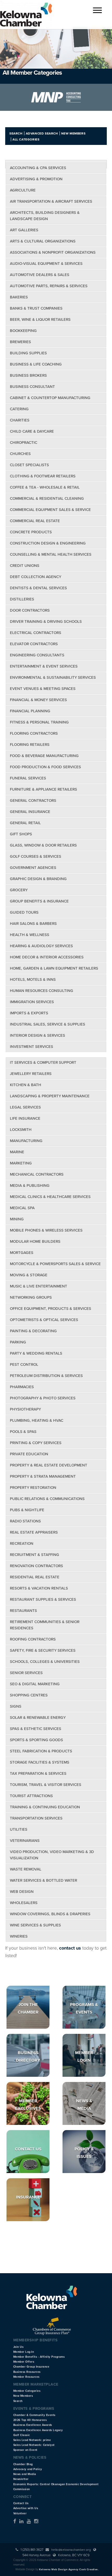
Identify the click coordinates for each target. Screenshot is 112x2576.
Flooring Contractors (34, 733)
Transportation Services (36, 1818)
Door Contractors (30, 610)
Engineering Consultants (37, 655)
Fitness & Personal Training (39, 722)
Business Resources (27, 2372)
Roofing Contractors (33, 1639)
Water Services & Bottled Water (43, 1880)
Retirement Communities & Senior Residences (45, 1625)
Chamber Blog (23, 2464)
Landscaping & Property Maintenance (50, 1096)
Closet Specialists (29, 465)
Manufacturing (26, 1141)
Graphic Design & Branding (38, 879)
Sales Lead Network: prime (32, 2440)
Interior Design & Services (38, 1035)
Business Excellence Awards (33, 2425)
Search (16, 133)
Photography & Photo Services (43, 1398)
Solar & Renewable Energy (38, 1718)
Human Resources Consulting (42, 991)
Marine (17, 1152)
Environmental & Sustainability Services (53, 677)
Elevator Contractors (34, 644)
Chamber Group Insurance (31, 2367)
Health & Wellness (30, 935)
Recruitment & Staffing (35, 1555)
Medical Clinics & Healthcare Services (50, 1197)
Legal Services (25, 1107)
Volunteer (20, 2513)
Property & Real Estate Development (49, 1465)
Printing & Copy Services (36, 1443)
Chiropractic (24, 443)
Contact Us (28, 2149)
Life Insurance (25, 1118)
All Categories (26, 139)
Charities (20, 420)
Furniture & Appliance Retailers (43, 789)
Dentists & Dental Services (38, 588)
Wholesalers (24, 1903)
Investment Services (32, 1047)
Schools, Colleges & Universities (45, 1662)
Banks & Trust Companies (36, 308)
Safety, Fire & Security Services (43, 1650)
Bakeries (19, 297)
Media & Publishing (30, 1186)
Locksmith (21, 1130)
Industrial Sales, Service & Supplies (48, 1024)
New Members (73, 133)
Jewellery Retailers (31, 1074)
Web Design (22, 1892)
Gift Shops (21, 834)
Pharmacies (22, 1387)
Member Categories (27, 2391)
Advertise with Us (26, 2508)
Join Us (18, 2347)
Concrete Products (31, 532)
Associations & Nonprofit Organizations (53, 252)
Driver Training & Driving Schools (46, 621)
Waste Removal (26, 1869)
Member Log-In (24, 2352)
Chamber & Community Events (34, 2415)
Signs (16, 1706)
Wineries (19, 1936)
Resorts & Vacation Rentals (39, 1588)
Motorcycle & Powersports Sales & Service (55, 1264)
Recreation (22, 1543)
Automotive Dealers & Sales (40, 275)
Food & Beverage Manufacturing (44, 756)
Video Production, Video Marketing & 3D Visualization (52, 1855)
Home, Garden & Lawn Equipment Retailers (54, 968)
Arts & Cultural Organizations (43, 241)
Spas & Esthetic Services (36, 1729)
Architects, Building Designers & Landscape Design (45, 216)
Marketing (21, 1163)
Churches (20, 454)
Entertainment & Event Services (44, 666)
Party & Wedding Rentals (36, 1353)
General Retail (25, 823)
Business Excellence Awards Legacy (38, 2430)
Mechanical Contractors (37, 1174)
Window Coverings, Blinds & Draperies (50, 1914)
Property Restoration (33, 1488)
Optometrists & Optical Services (44, 1320)
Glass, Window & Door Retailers (43, 845)
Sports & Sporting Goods (36, 1740)
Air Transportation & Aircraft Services (51, 201)
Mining (17, 1219)
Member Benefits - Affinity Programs (39, 2357)
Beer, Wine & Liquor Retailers (40, 319)
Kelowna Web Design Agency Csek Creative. (69, 2569)
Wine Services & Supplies (35, 1925)
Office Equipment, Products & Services (51, 1309)
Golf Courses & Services (36, 856)
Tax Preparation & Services (38, 1773)
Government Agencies (33, 868)
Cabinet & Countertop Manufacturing (50, 398)
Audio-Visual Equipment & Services (46, 264)
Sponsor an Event (25, 2450)
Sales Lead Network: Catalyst (34, 2445)
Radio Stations (25, 1521)
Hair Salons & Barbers (33, 924)
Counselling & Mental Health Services (51, 554)
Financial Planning (30, 711)
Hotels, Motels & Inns (33, 979)
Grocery (19, 890)
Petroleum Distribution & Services (46, 1376)
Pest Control (24, 1364)
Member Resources (26, 2377)
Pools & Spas (23, 1432)
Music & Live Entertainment (39, 1286)
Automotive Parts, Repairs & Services (49, 286)
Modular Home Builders (35, 1241)
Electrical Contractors (36, 633)
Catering (19, 409)
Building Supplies (28, 353)
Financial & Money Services (38, 700)
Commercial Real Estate (35, 521)
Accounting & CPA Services (38, 168)
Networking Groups (31, 1297)
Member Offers (24, 2362)
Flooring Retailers (30, 745)
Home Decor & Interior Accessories (47, 957)
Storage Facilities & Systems (40, 1762)
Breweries (20, 342)
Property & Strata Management (43, 1476)
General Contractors (33, 800)
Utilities (19, 1829)
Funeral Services (28, 778)
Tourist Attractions (31, 1796)
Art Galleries (24, 230)
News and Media (25, 2474)
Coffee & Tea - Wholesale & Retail (45, 487)
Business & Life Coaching (36, 364)
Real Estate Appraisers (34, 1532)
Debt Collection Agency (36, 577)
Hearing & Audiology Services (41, 946)
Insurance (28, 2197)
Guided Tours (24, 912)
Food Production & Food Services (45, 767)
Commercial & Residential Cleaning (47, 498)
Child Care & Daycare (32, 431)
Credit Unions (25, 566)
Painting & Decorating (33, 1331)
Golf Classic (22, 2435)
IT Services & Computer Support (43, 1062)
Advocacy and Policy (28, 2469)
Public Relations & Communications (47, 1499)
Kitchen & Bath (26, 1085)
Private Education (29, 1454)
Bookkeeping (23, 331)
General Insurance (30, 812)
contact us (70, 1948)
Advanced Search (42, 133)
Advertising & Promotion (36, 179)
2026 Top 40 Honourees (30, 2420)
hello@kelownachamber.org (71, 2550)
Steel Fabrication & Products (41, 1751)
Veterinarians (25, 1841)
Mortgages (22, 1253)
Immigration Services (32, 1002)
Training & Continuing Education (45, 1807)
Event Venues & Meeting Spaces (43, 689)
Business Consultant (32, 387)
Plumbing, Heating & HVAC (37, 1420)
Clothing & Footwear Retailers (43, 476)
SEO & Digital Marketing (35, 1684)
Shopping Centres (29, 1695)
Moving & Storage (29, 1275)
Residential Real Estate (35, 1577)
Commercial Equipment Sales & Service (50, 510)
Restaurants (23, 1611)
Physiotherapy (25, 1409)
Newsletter (21, 2479)
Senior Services (26, 1673)
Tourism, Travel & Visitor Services (46, 1785)
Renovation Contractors (36, 1566)
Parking (18, 1342)
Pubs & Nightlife (27, 1510)
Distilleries (22, 599)
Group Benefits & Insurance (39, 901)
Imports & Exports (29, 1013)
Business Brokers (28, 375)
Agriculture (23, 190)
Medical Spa (22, 1208)
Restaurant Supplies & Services (43, 1599)
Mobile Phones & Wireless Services (46, 1230)
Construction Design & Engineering (48, 543)
